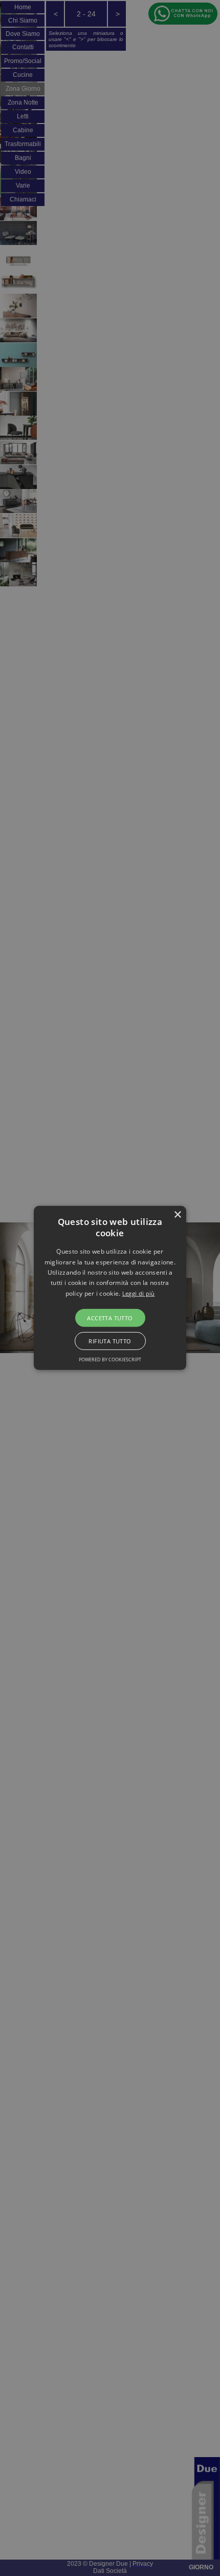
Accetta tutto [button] (110, 1318)
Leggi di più (139, 1293)
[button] (110, 1288)
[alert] (110, 1288)
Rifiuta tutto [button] (110, 1341)
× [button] (177, 1215)
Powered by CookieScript (110, 1359)
